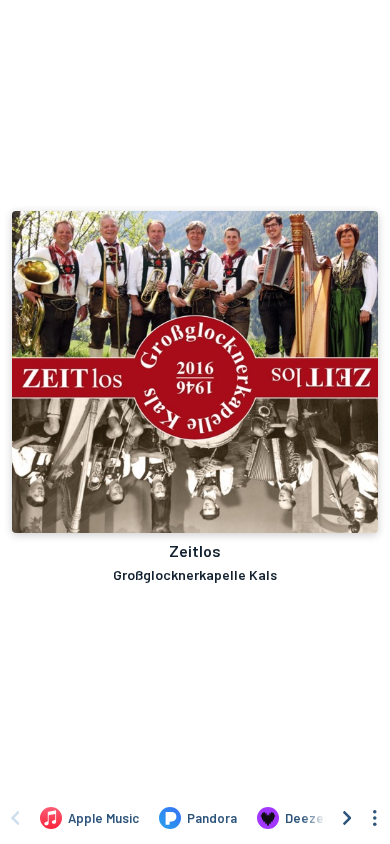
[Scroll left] (15, 818)
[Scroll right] (347, 818)
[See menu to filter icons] (375, 818)
